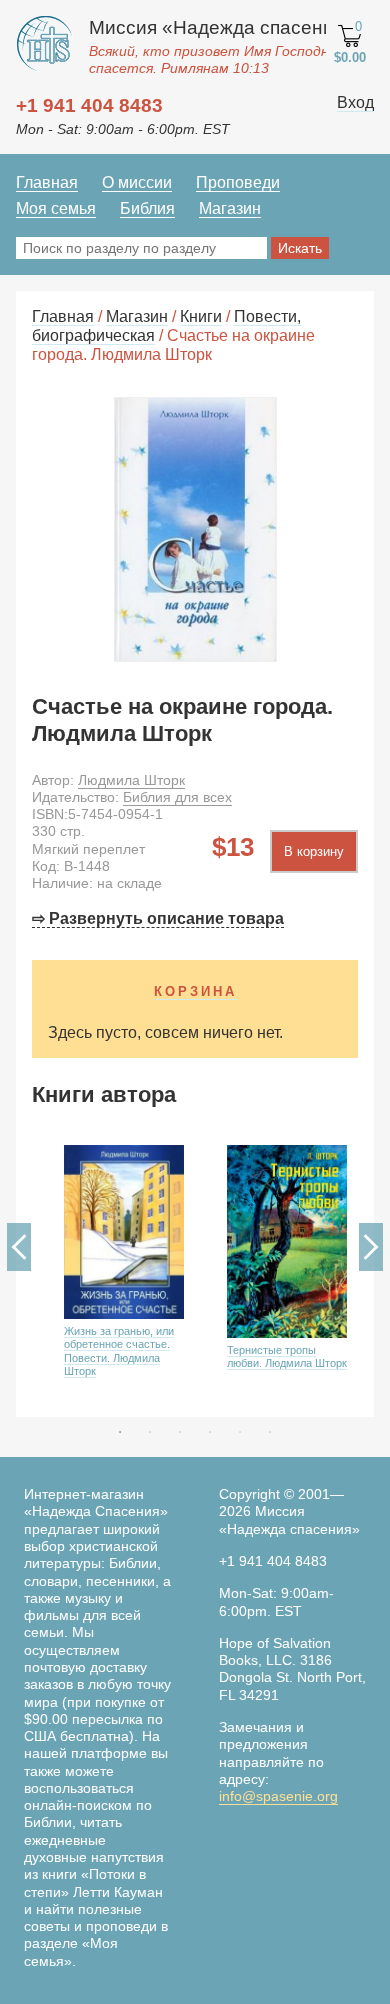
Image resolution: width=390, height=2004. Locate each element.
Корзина (195, 991)
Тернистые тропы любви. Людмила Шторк (287, 1356)
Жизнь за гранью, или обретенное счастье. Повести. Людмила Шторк (119, 1351)
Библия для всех (177, 797)
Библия (147, 208)
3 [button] (180, 1432)
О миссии (137, 182)
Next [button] (371, 1247)
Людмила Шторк (131, 780)
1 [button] (120, 1432)
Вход (355, 102)
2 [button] (150, 1432)
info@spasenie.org (278, 1796)
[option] (113, 1275)
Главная (47, 182)
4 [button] (210, 1432)
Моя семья (56, 208)
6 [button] (270, 1432)
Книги (201, 316)
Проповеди (238, 182)
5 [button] (240, 1432)
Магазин (230, 208)
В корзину (314, 851)
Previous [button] (19, 1247)
